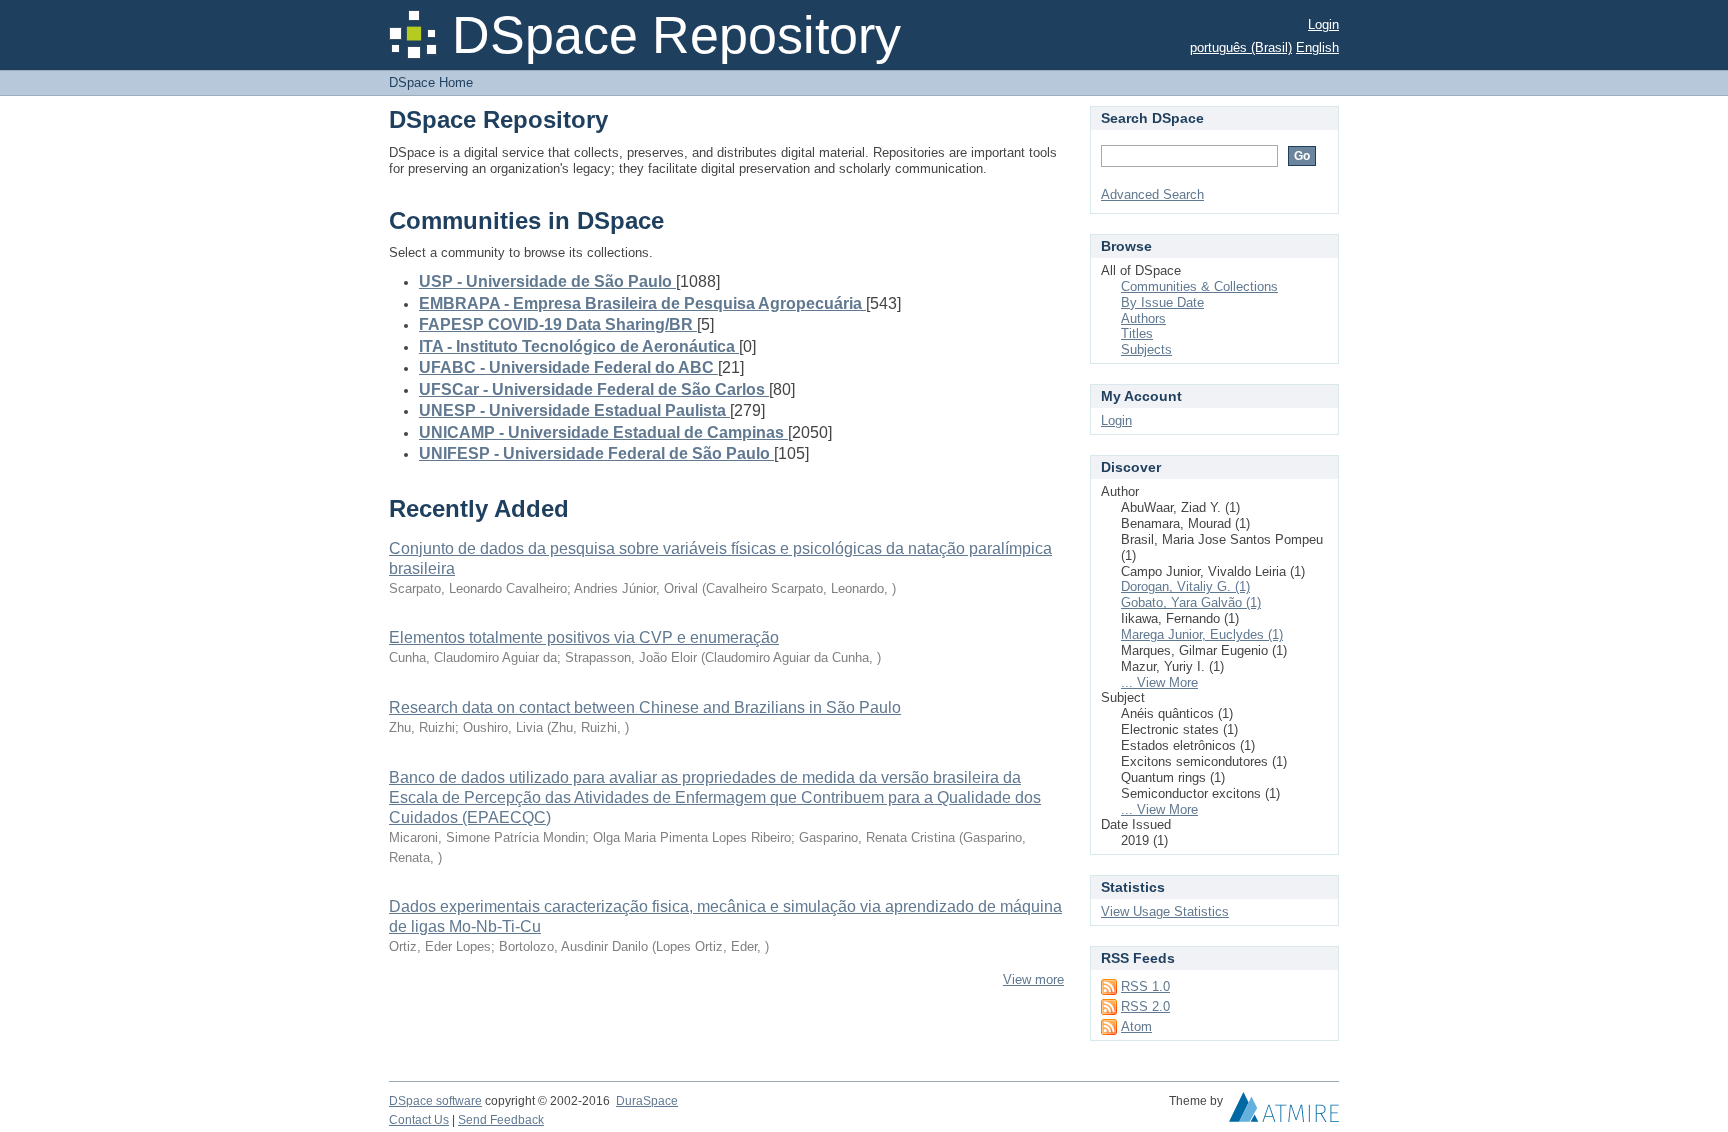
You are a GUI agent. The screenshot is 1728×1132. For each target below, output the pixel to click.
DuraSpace (647, 1101)
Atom (1136, 1026)
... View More (1159, 682)
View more (1033, 979)
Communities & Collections (1199, 286)
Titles (1137, 333)
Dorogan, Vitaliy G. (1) (1185, 586)
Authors (1143, 318)
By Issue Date (1162, 302)
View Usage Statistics (1165, 911)
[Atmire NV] (1284, 1112)
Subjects (1146, 349)
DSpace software (435, 1101)
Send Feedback (501, 1120)
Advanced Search (1152, 194)
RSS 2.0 (1145, 1006)
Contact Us (419, 1120)
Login (1323, 24)
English (1317, 47)
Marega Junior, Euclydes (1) (1202, 634)
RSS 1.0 (1145, 986)
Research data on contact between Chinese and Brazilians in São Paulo (645, 707)
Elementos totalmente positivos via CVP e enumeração (584, 637)
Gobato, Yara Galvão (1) (1191, 602)
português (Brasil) (1241, 47)
